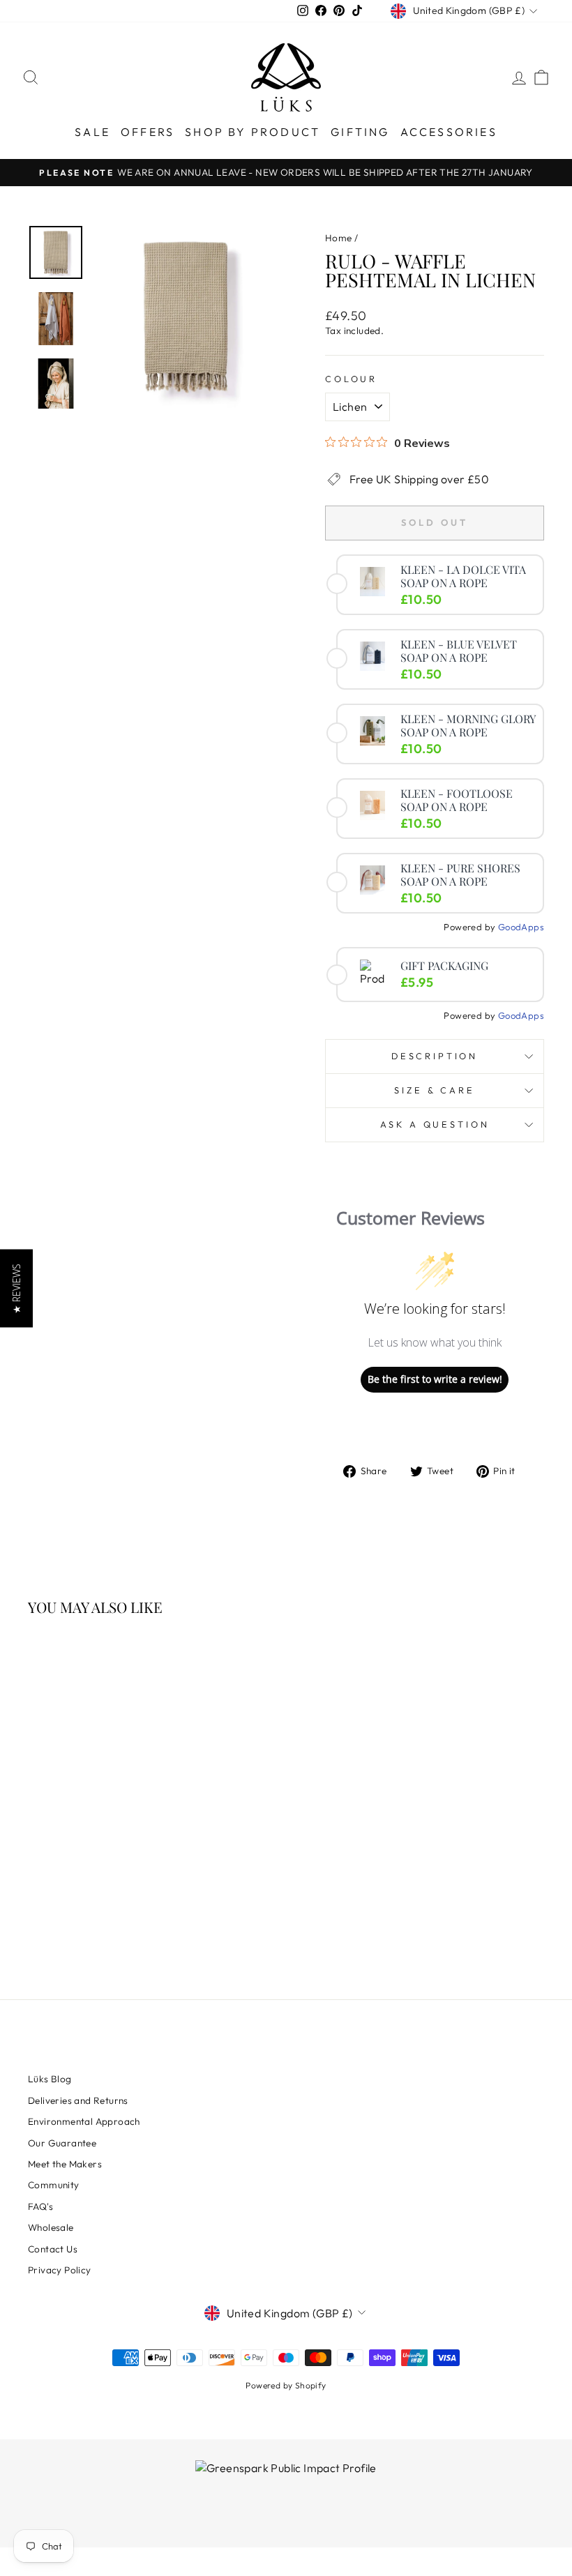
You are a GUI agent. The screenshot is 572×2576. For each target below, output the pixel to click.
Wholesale (51, 2227)
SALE (92, 132)
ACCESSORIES (449, 132)
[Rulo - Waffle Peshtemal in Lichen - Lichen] (58, 1899)
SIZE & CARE (434, 1090)
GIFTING (360, 132)
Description (435, 1056)
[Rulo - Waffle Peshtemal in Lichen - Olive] (115, 1899)
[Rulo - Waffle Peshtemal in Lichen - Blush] (77, 1899)
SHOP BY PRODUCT (253, 132)
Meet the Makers (65, 2164)
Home (339, 238)
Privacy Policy (60, 2270)
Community (54, 2185)
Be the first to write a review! (435, 1379)
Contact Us (53, 2249)
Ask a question (435, 1124)
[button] (16, 1288)
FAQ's (40, 2206)
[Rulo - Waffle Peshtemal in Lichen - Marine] (96, 1899)
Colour (351, 379)
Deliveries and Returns (78, 2100)
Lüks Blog (50, 2079)
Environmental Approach (84, 2121)
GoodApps (521, 927)
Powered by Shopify (286, 2385)
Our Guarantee (62, 2143)
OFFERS (148, 132)
